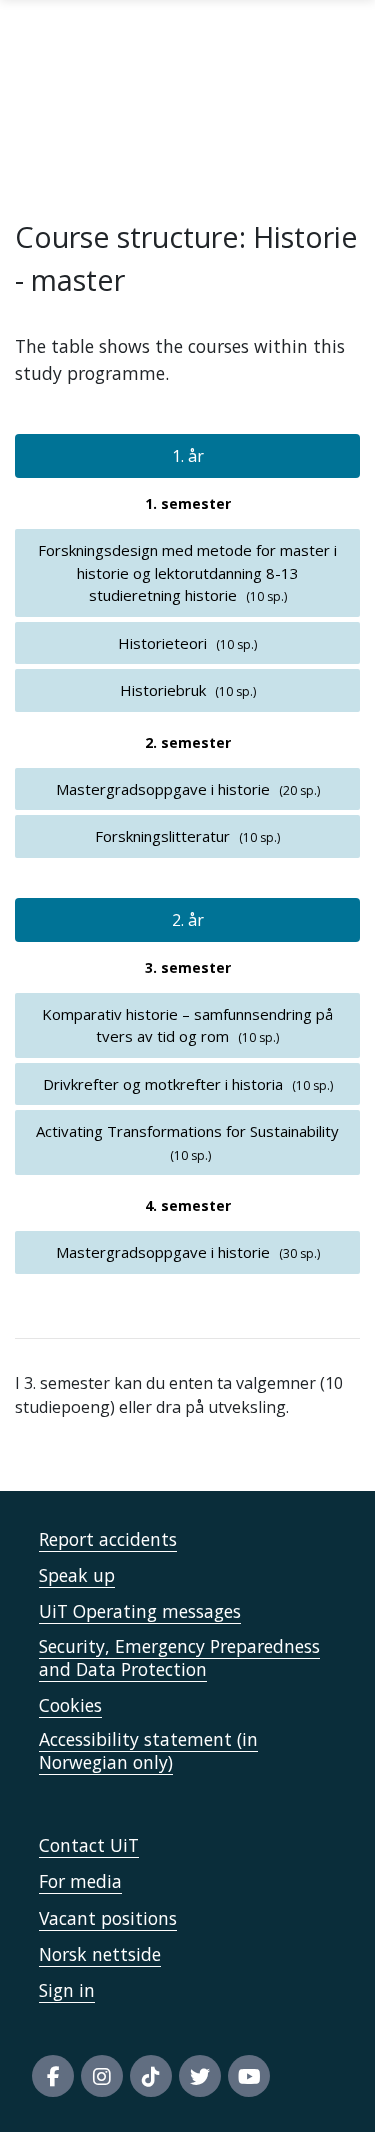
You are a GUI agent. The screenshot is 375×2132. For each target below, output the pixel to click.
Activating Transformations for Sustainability (187, 1131)
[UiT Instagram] (102, 2076)
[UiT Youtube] (249, 2076)
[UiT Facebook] (53, 2076)
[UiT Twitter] (200, 2076)
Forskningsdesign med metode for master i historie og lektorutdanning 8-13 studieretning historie (187, 572)
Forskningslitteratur (162, 836)
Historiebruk (163, 690)
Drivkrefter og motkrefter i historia (163, 1084)
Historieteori (162, 643)
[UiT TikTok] (151, 2076)
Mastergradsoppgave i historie (163, 789)
